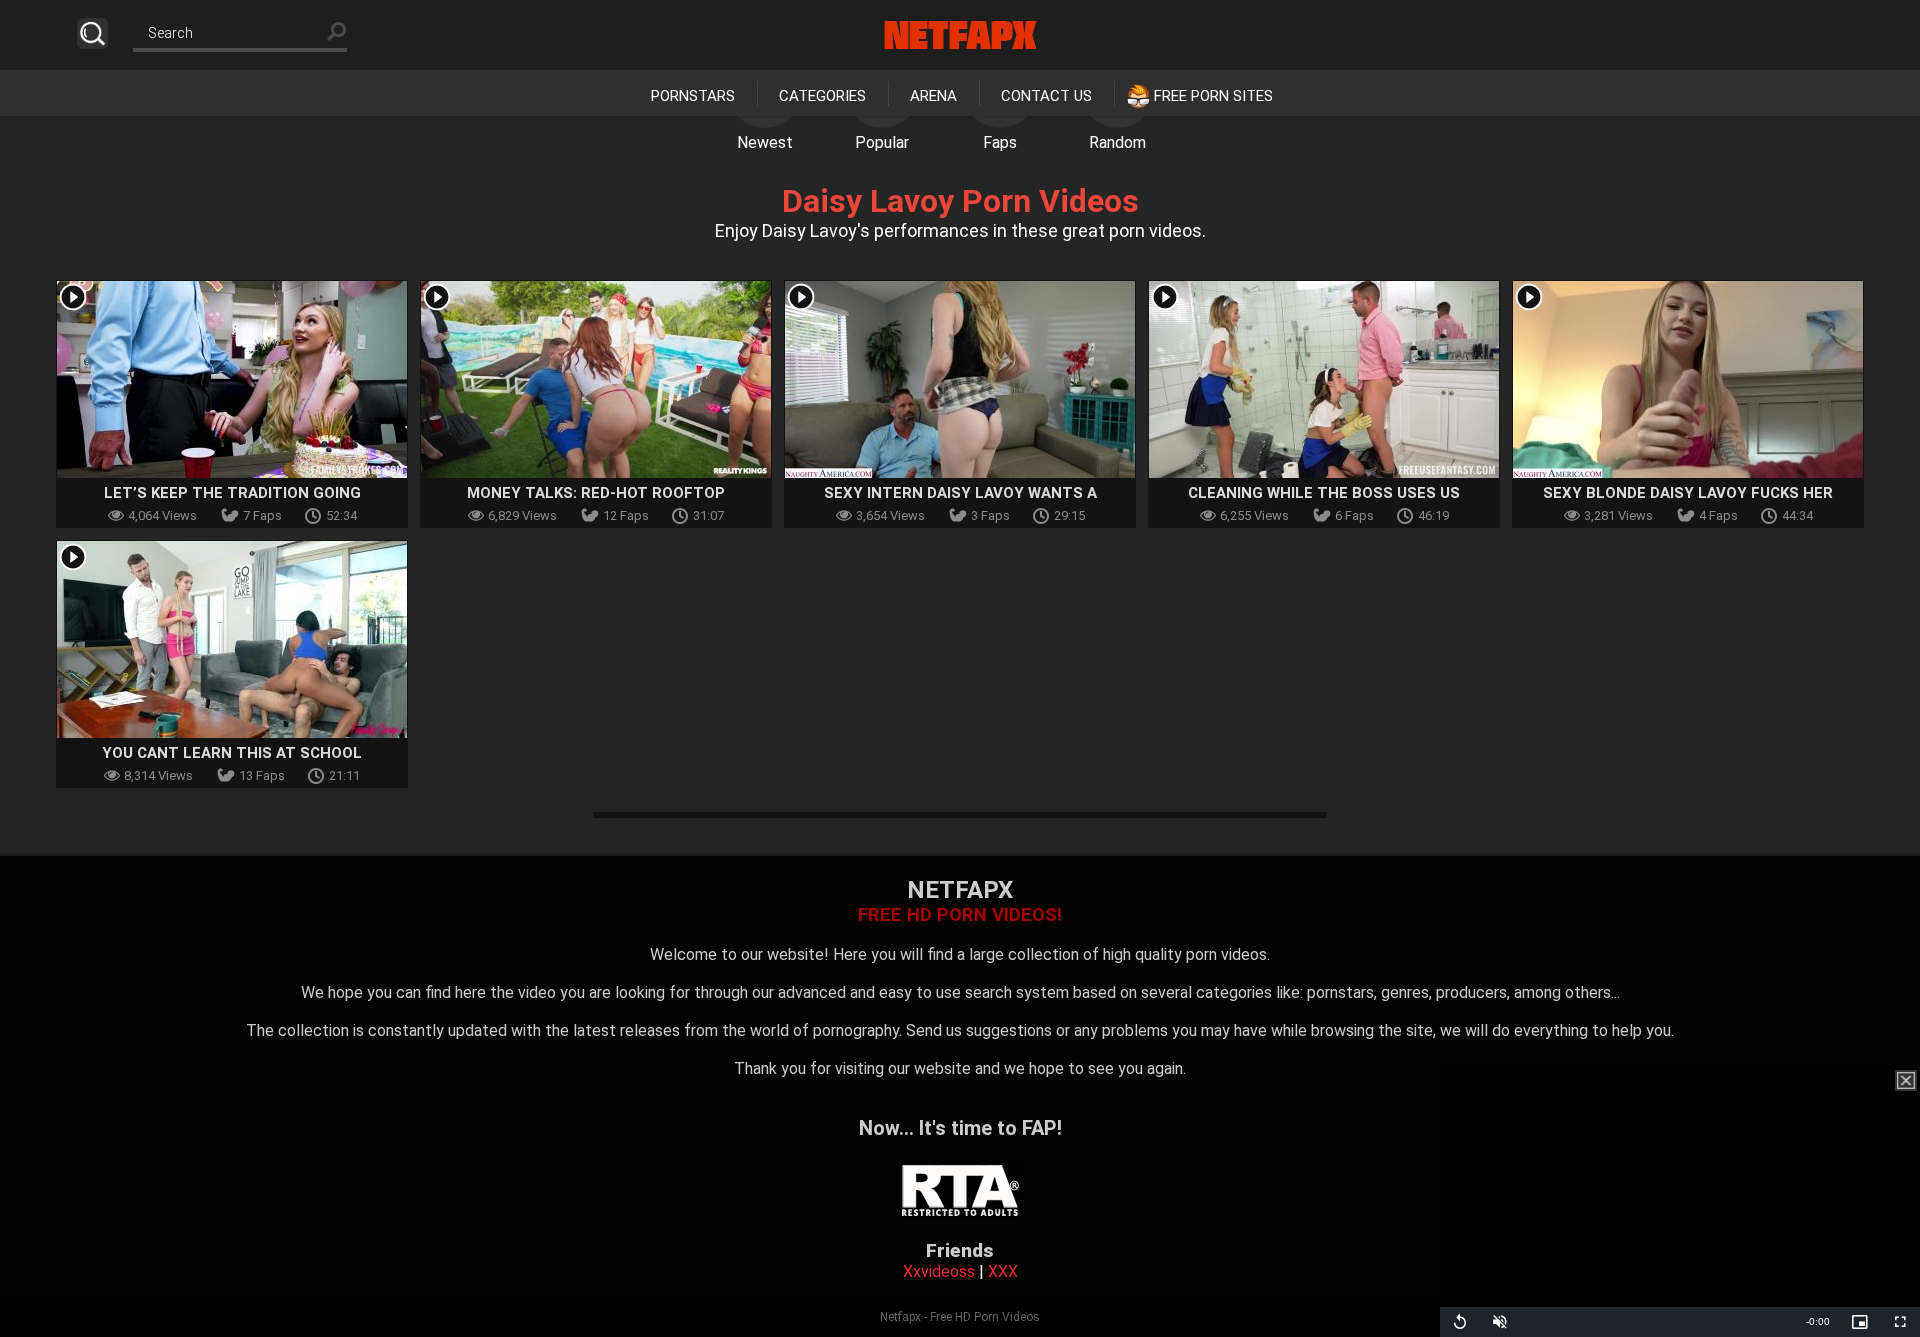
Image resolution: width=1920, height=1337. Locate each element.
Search (92, 33)
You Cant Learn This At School (232, 753)
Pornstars (693, 96)
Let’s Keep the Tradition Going (232, 493)
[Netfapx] (960, 35)
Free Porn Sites (1213, 96)
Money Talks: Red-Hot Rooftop (596, 493)
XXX (1003, 1271)
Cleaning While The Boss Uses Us (1324, 493)
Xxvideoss (939, 1271)
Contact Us (1046, 96)
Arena (933, 96)
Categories (822, 96)
